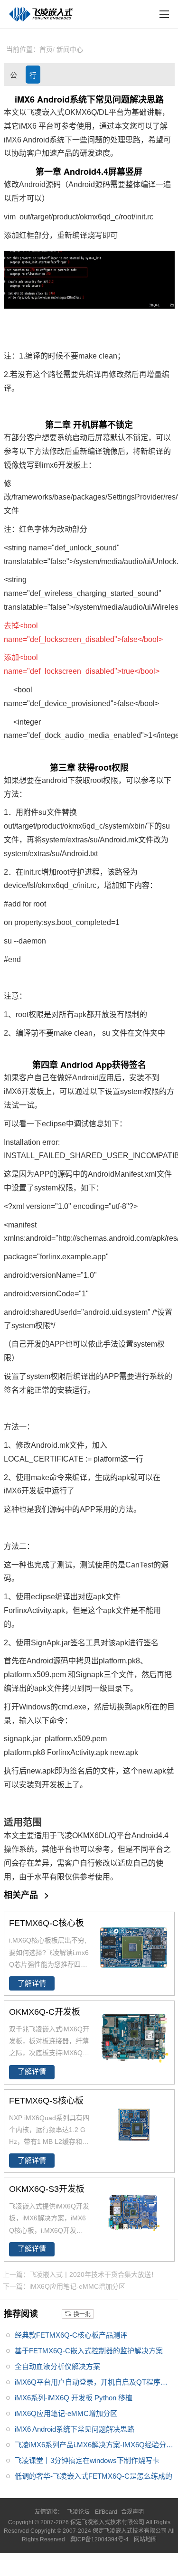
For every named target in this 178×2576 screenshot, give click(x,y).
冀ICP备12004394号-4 (100, 2539)
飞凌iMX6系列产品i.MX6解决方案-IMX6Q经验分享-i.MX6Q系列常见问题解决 (90, 2447)
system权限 (140, 1091)
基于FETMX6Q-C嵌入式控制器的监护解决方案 (89, 2351)
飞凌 (65, 1835)
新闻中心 (70, 49)
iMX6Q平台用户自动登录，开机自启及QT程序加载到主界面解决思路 (91, 2384)
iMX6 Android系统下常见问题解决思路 (75, 2429)
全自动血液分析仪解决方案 (57, 2366)
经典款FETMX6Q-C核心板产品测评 (71, 2335)
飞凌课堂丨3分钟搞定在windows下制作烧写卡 (87, 2460)
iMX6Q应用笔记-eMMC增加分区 (66, 2413)
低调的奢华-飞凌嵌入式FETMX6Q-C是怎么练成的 (94, 2476)
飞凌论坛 (78, 2512)
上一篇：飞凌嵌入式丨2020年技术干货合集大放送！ (80, 2274)
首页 (46, 49)
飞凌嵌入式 (46, 112)
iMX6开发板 (24, 1091)
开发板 (69, 465)
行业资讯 (33, 77)
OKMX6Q (81, 112)
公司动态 (14, 77)
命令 (57, 1477)
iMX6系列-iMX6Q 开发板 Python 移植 (74, 2398)
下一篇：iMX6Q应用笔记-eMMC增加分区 (64, 2286)
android (55, 780)
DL (104, 112)
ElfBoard (106, 2512)
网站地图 (145, 2539)
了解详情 (32, 1983)
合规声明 (132, 2512)
